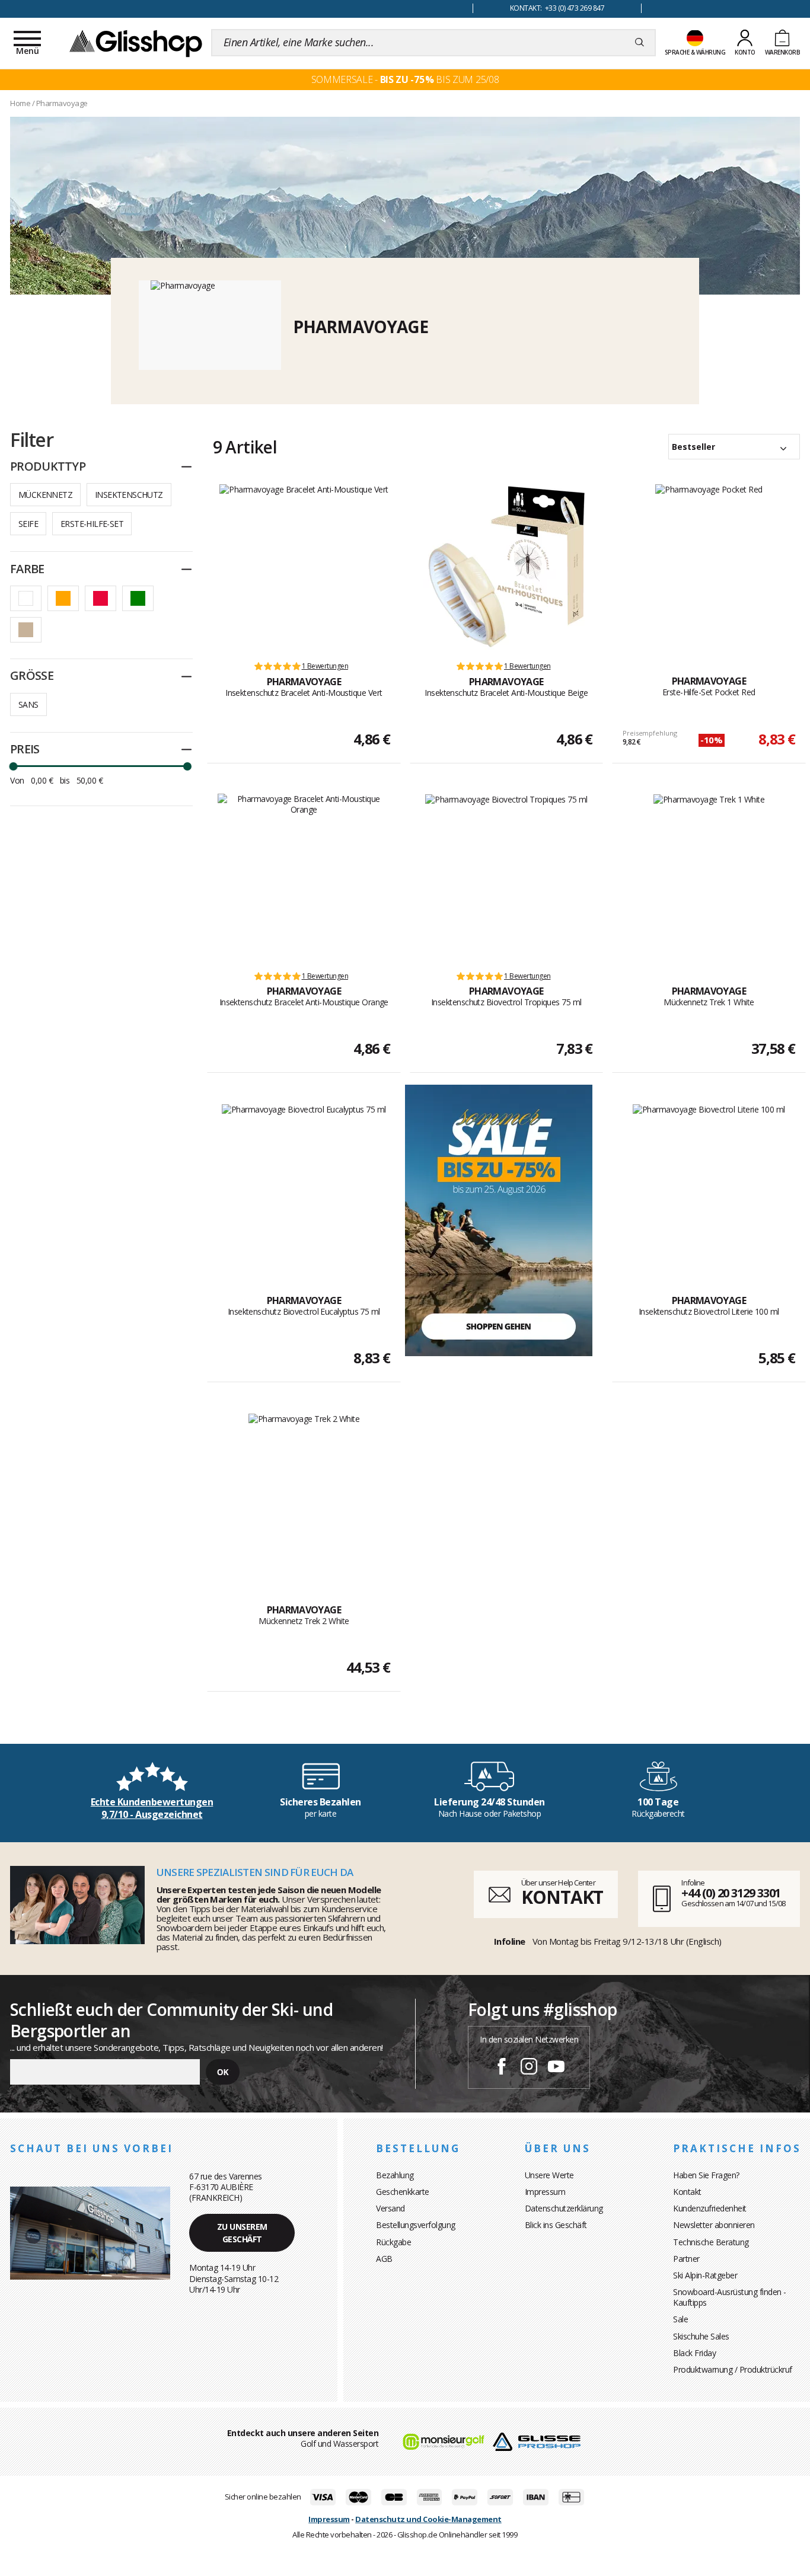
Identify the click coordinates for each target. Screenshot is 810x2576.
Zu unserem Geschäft (242, 2233)
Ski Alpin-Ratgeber (705, 2275)
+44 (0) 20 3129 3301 (731, 1893)
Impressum (545, 2192)
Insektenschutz (129, 495)
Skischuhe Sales (701, 2336)
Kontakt (687, 2192)
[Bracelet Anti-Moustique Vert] (304, 567)
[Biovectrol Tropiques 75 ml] (506, 877)
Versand (390, 2208)
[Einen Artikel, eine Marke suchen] (640, 43)
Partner (686, 2259)
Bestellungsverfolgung (416, 2225)
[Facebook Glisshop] (502, 2068)
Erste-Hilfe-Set (92, 524)
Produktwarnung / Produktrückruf (733, 2369)
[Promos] (499, 1220)
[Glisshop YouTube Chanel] (556, 2068)
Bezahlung (395, 2175)
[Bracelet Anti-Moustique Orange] (304, 877)
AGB (384, 2259)
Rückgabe (393, 2242)
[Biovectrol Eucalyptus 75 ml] (304, 1186)
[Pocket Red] (709, 567)
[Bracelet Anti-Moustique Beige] (506, 567)
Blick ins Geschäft (556, 2225)
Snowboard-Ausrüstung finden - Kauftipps (730, 2297)
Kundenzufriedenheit (710, 2208)
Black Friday (694, 2353)
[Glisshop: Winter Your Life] (136, 43)
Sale (680, 2319)
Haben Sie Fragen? (706, 2175)
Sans (28, 704)
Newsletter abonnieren (714, 2225)
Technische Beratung (711, 2242)
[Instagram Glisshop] (529, 2068)
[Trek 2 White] (304, 1495)
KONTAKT (562, 1897)
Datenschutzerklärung (564, 2208)
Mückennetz (45, 495)
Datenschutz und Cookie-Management (428, 2519)
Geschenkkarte (403, 2192)
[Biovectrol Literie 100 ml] (709, 1186)
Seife (28, 524)
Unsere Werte (549, 2175)
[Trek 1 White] (709, 877)
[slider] (13, 766)
